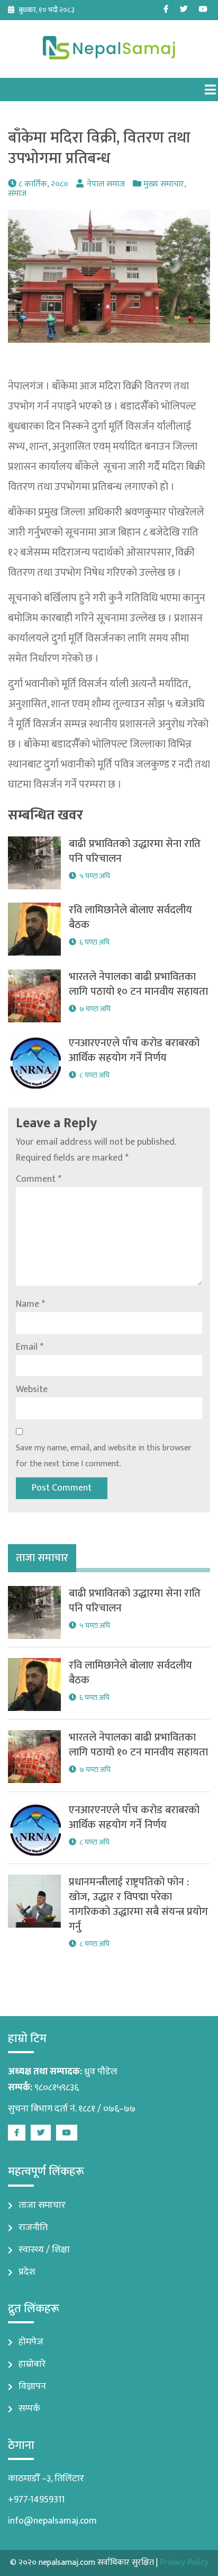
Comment (39, 1179)
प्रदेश (27, 2272)
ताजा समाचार (42, 2205)
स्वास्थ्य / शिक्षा (44, 2250)
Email (30, 1347)
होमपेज (31, 2342)
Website (32, 1389)
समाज (17, 194)
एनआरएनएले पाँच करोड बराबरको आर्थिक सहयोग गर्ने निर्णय (134, 1050)
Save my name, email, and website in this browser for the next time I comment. (104, 1456)
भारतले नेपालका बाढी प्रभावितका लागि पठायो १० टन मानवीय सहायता (138, 984)
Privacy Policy (184, 2562)
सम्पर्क (29, 2409)
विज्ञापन (32, 2386)
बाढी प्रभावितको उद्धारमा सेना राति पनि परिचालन (135, 851)
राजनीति (33, 2227)
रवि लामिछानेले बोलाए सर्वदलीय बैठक (130, 917)
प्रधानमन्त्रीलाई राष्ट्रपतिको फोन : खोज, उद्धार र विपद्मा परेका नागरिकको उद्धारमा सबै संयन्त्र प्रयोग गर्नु (138, 1904)
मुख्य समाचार (164, 184)
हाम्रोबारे (32, 2364)
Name (30, 1304)
